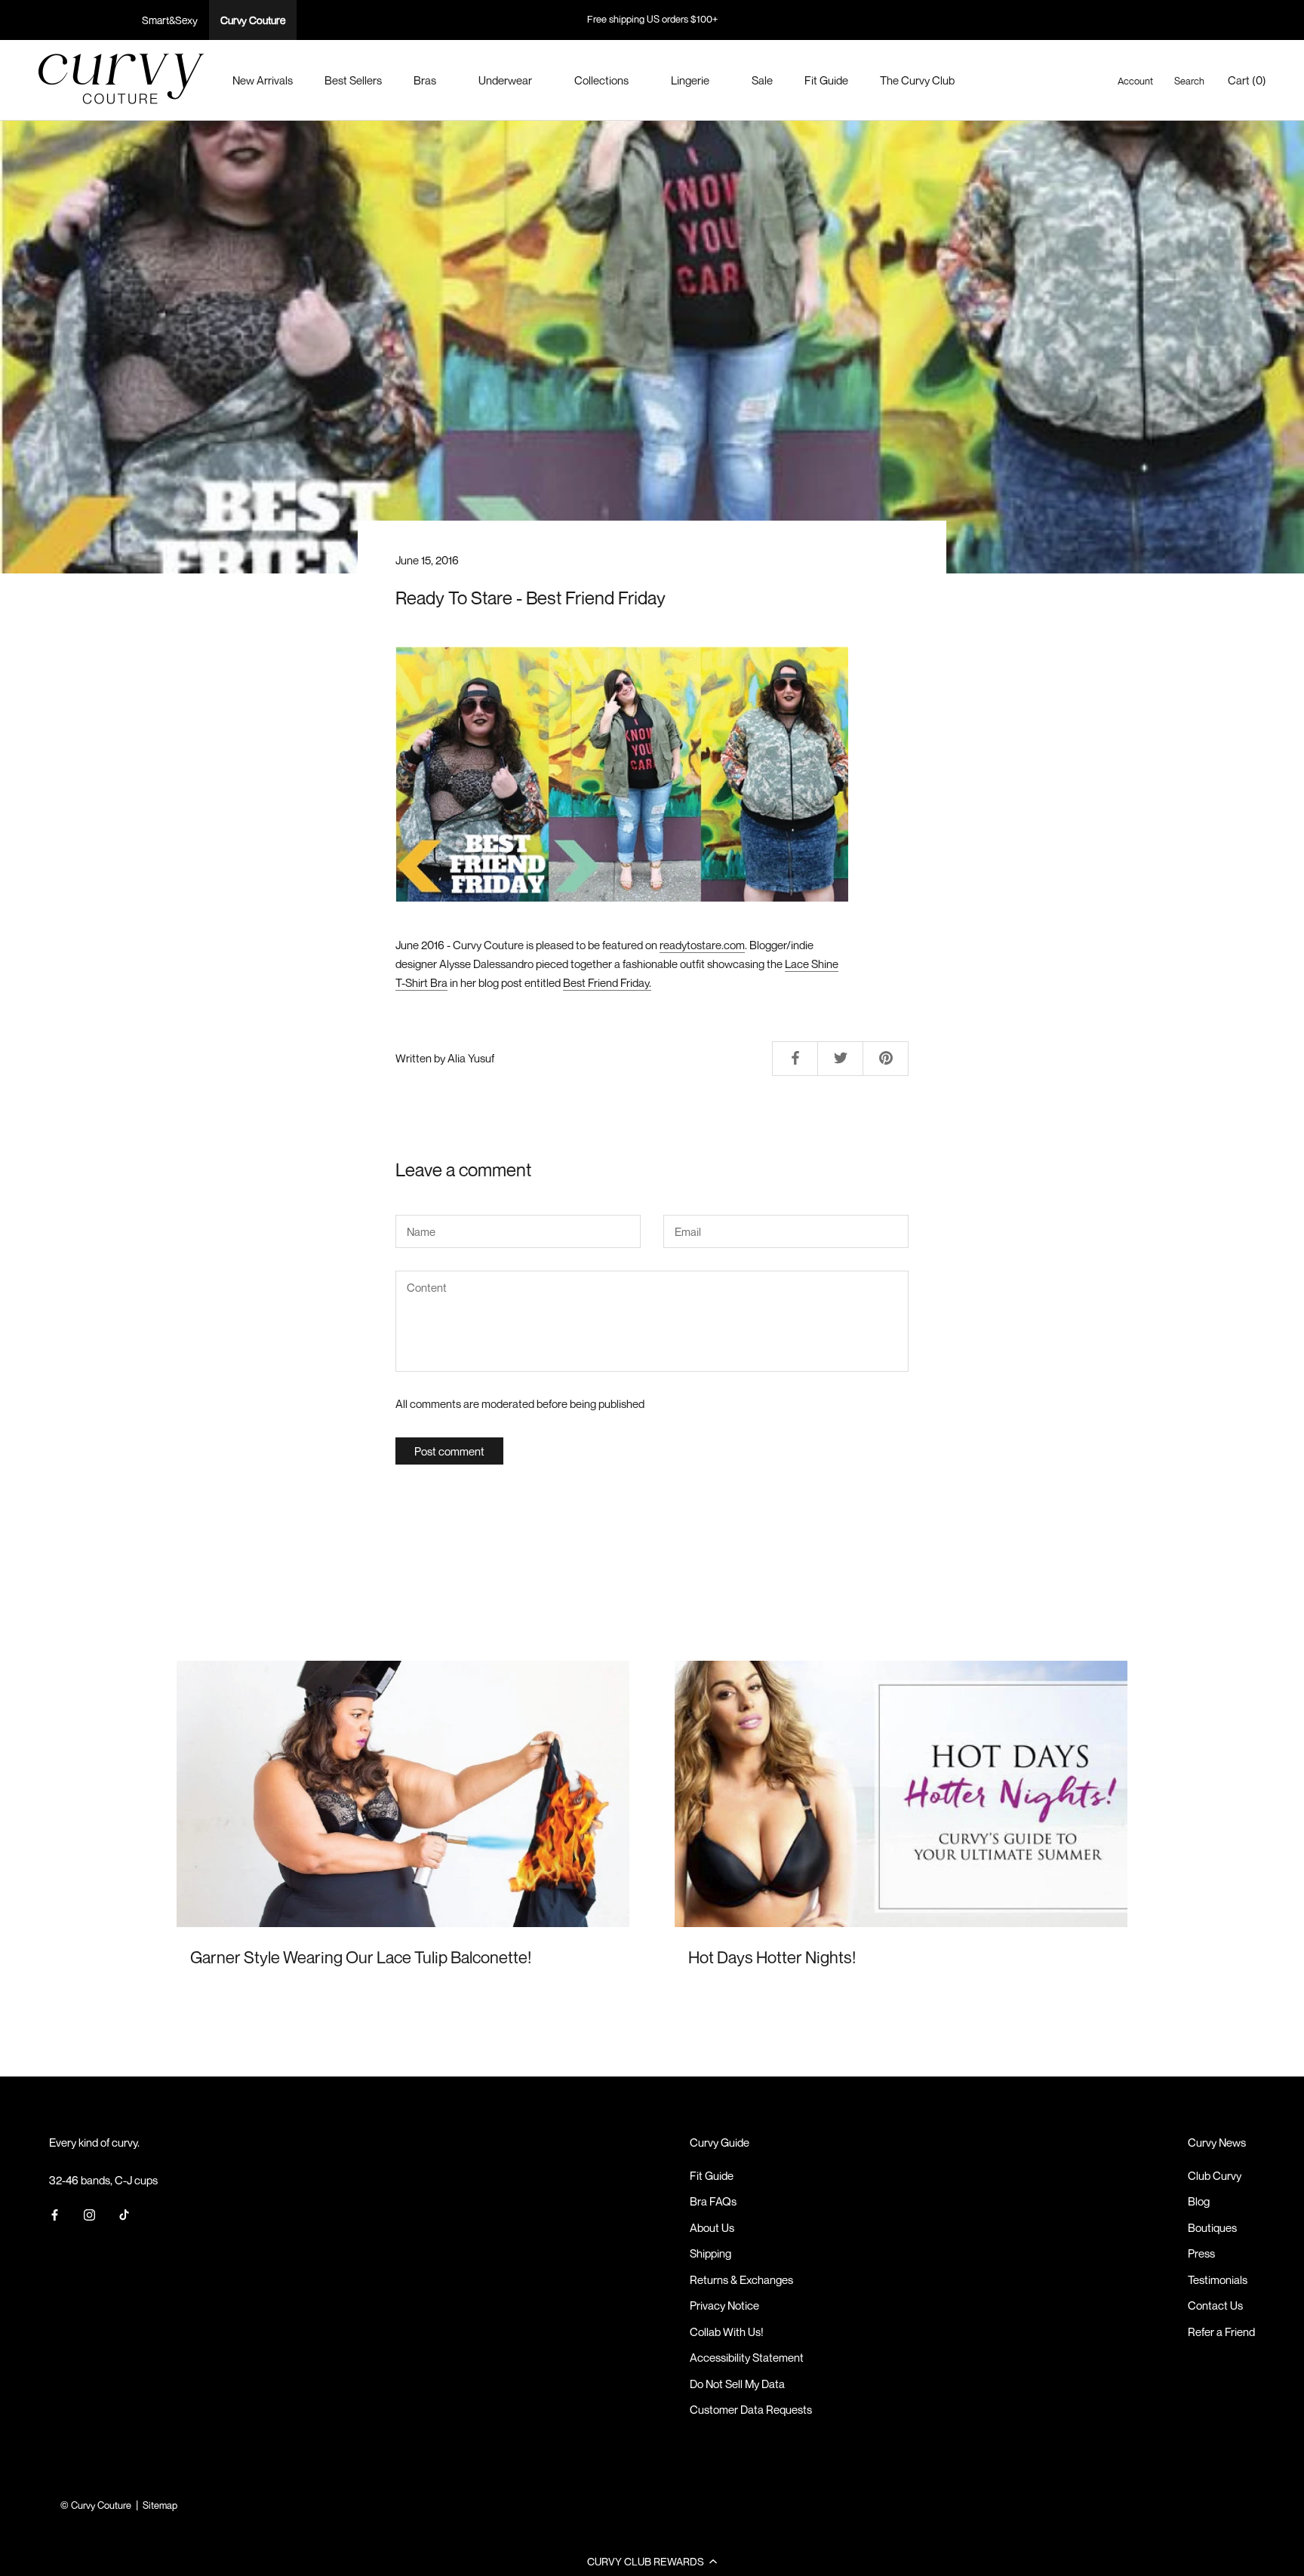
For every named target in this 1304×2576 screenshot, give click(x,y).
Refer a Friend (1221, 2332)
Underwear (505, 80)
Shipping (710, 2253)
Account (1135, 81)
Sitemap (160, 2505)
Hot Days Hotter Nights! (772, 1957)
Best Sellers (353, 80)
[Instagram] (89, 2213)
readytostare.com (702, 945)
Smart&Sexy (170, 20)
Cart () (1247, 80)
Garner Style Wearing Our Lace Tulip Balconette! (361, 1957)
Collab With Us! (727, 2332)
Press (1201, 2253)
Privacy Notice (724, 2305)
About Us (712, 2227)
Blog (1199, 2201)
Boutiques (1212, 2227)
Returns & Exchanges (741, 2279)
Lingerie (690, 80)
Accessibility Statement (747, 2357)
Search (1189, 81)
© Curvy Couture (96, 2505)
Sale (762, 80)
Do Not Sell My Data (737, 2384)
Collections (601, 80)
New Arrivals (263, 80)
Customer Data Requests (751, 2409)
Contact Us (1215, 2305)
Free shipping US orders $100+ (652, 19)
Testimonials (1218, 2279)
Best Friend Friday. (607, 982)
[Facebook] (55, 2213)
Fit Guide (826, 80)
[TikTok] (124, 2213)
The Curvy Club (917, 80)
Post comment (449, 1451)
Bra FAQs (713, 2201)
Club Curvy (1215, 2175)
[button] (652, 2561)
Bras (425, 80)
